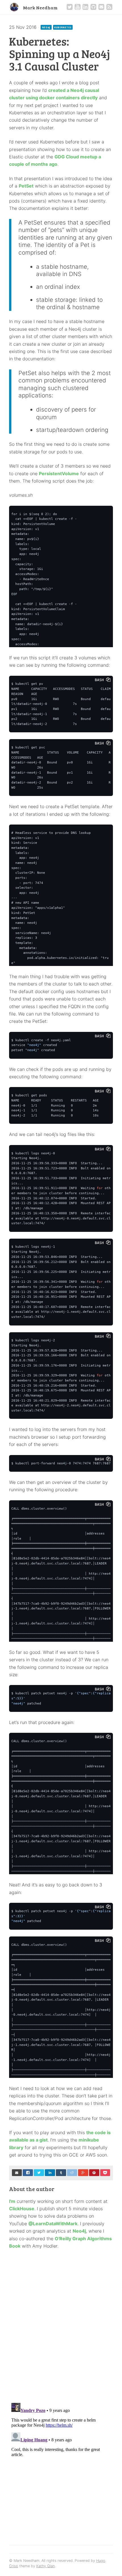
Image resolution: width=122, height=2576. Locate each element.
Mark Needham (40, 7)
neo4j (46, 27)
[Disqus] (61, 2325)
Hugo (101, 2561)
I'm (12, 2201)
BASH (100, 680)
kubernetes (63, 27)
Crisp (14, 2566)
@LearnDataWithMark (53, 2224)
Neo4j (79, 2231)
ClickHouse (22, 2209)
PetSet (26, 186)
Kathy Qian (46, 2566)
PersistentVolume (59, 474)
